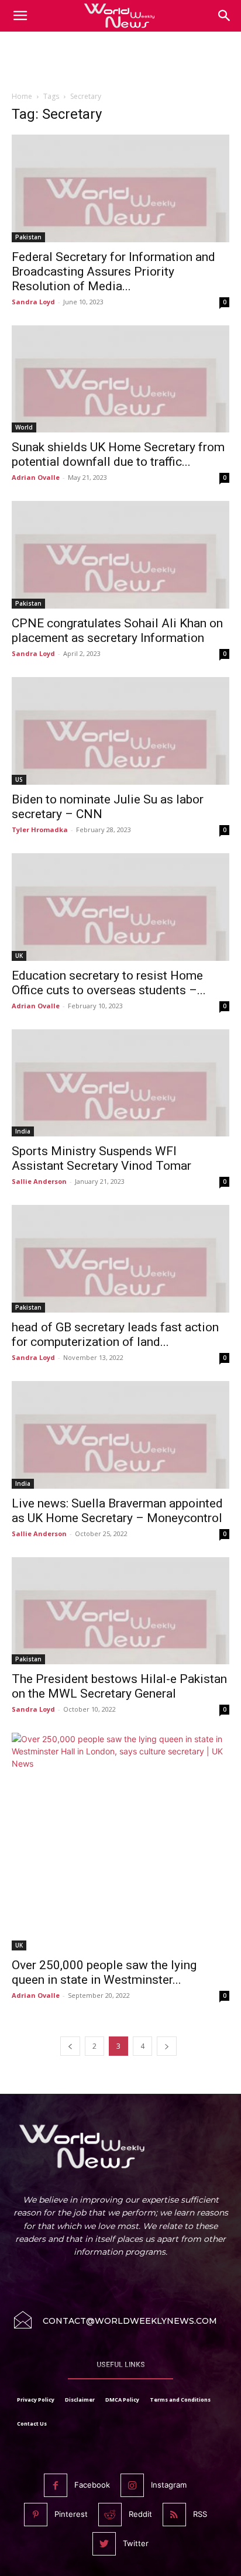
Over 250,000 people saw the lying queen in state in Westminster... (104, 1972)
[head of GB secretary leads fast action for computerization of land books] (120, 1259)
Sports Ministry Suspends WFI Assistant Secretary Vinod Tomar (101, 1158)
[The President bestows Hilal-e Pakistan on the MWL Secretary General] (120, 1611)
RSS (200, 2514)
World (24, 427)
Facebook (92, 2485)
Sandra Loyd (33, 302)
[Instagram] (132, 2485)
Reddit (140, 2514)
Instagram (169, 2485)
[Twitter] (104, 2544)
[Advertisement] (120, 64)
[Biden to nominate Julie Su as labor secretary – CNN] (120, 731)
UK (19, 956)
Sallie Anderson (39, 1181)
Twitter (136, 2543)
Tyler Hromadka (40, 830)
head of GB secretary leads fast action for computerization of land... (115, 1335)
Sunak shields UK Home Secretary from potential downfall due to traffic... (118, 454)
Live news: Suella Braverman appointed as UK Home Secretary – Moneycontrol (117, 1511)
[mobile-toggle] (20, 16)
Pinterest (71, 2514)
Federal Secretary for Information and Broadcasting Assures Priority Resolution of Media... (113, 272)
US (19, 779)
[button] (225, 16)
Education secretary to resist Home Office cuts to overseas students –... (109, 983)
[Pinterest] (36, 2515)
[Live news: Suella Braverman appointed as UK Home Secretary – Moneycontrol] (120, 1435)
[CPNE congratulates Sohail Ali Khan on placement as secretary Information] (120, 555)
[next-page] (167, 2046)
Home (22, 96)
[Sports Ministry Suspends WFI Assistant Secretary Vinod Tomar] (120, 1083)
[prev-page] (70, 2046)
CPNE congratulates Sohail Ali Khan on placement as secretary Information (117, 631)
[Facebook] (56, 2485)
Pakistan (28, 237)
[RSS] (174, 2515)
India (23, 1131)
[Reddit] (110, 2515)
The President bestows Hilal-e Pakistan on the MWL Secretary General (119, 1686)
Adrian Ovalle (36, 477)
